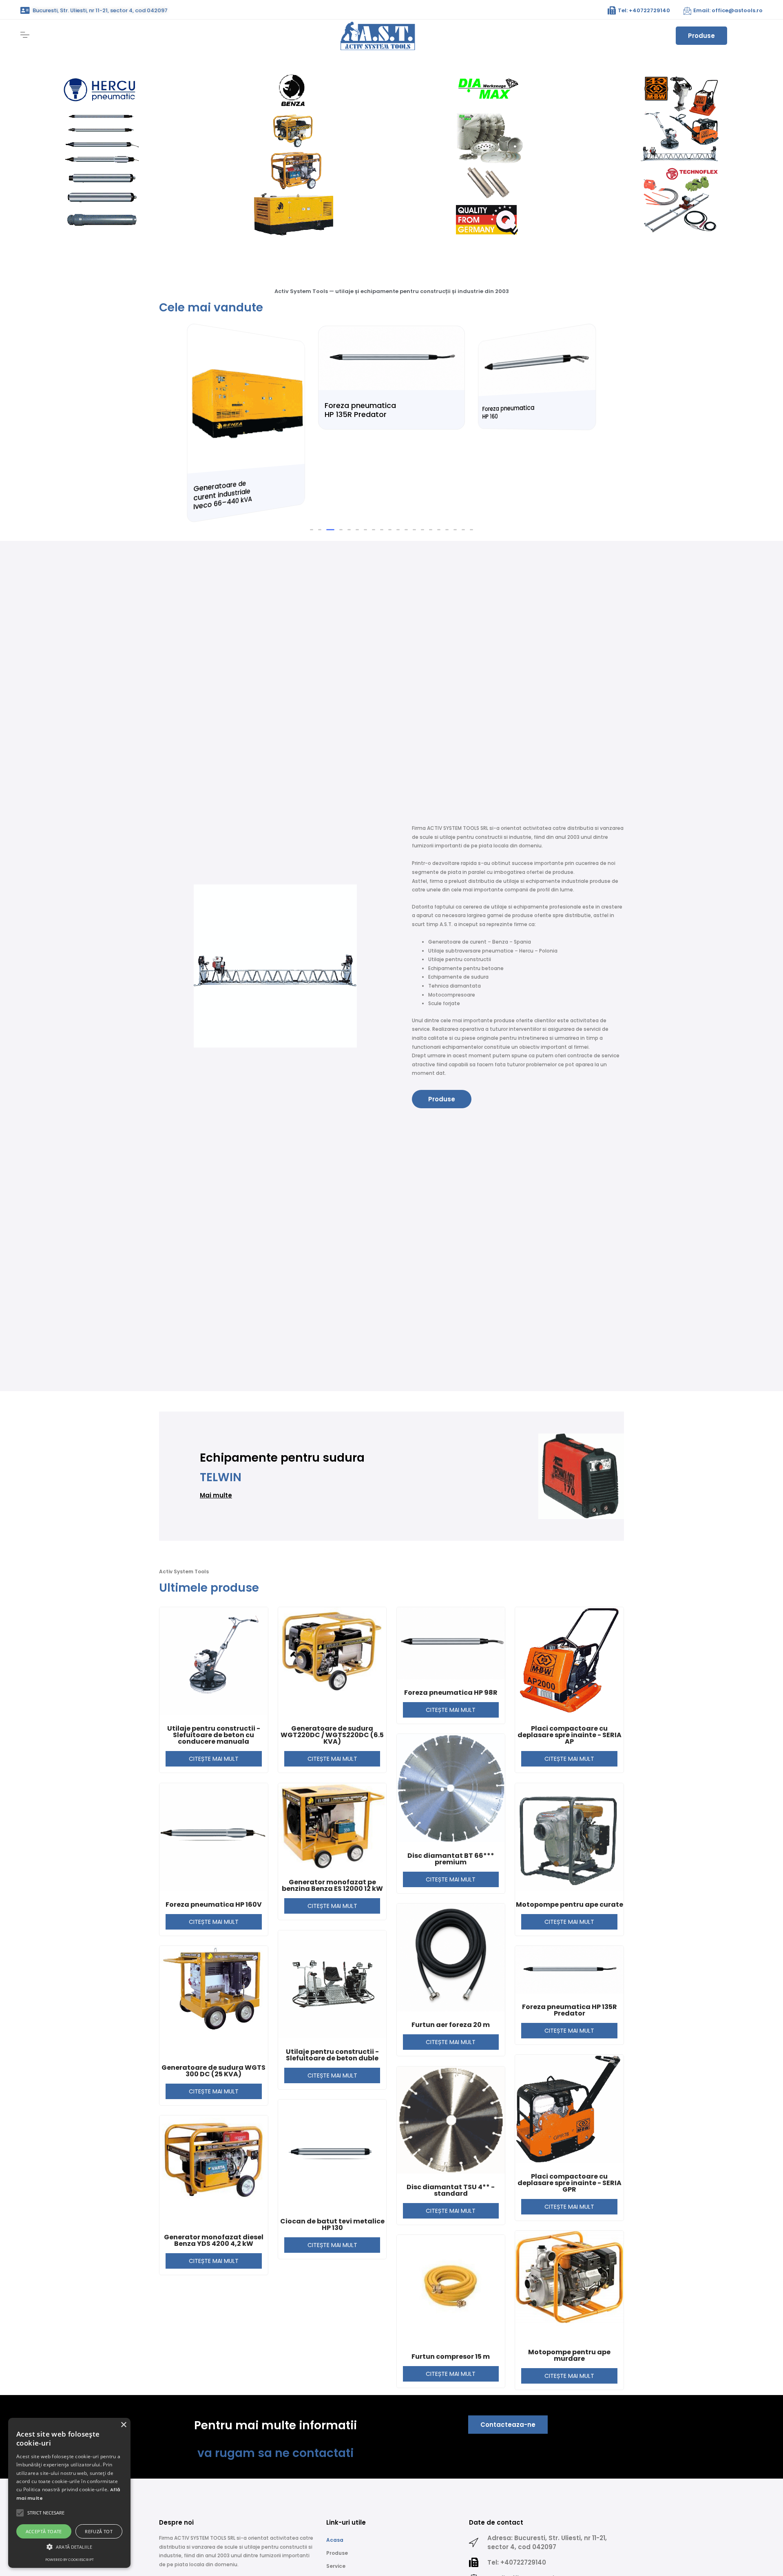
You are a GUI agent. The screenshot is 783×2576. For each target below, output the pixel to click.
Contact (337, 2548)
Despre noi (340, 2535)
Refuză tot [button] (99, 2531)
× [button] (123, 2425)
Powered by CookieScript (70, 2560)
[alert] (69, 2493)
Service (336, 2509)
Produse (701, 36)
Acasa (335, 2482)
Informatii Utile (346, 2522)
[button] (312, 472)
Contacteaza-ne (508, 2367)
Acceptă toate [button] (44, 2531)
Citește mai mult (214, 1701)
